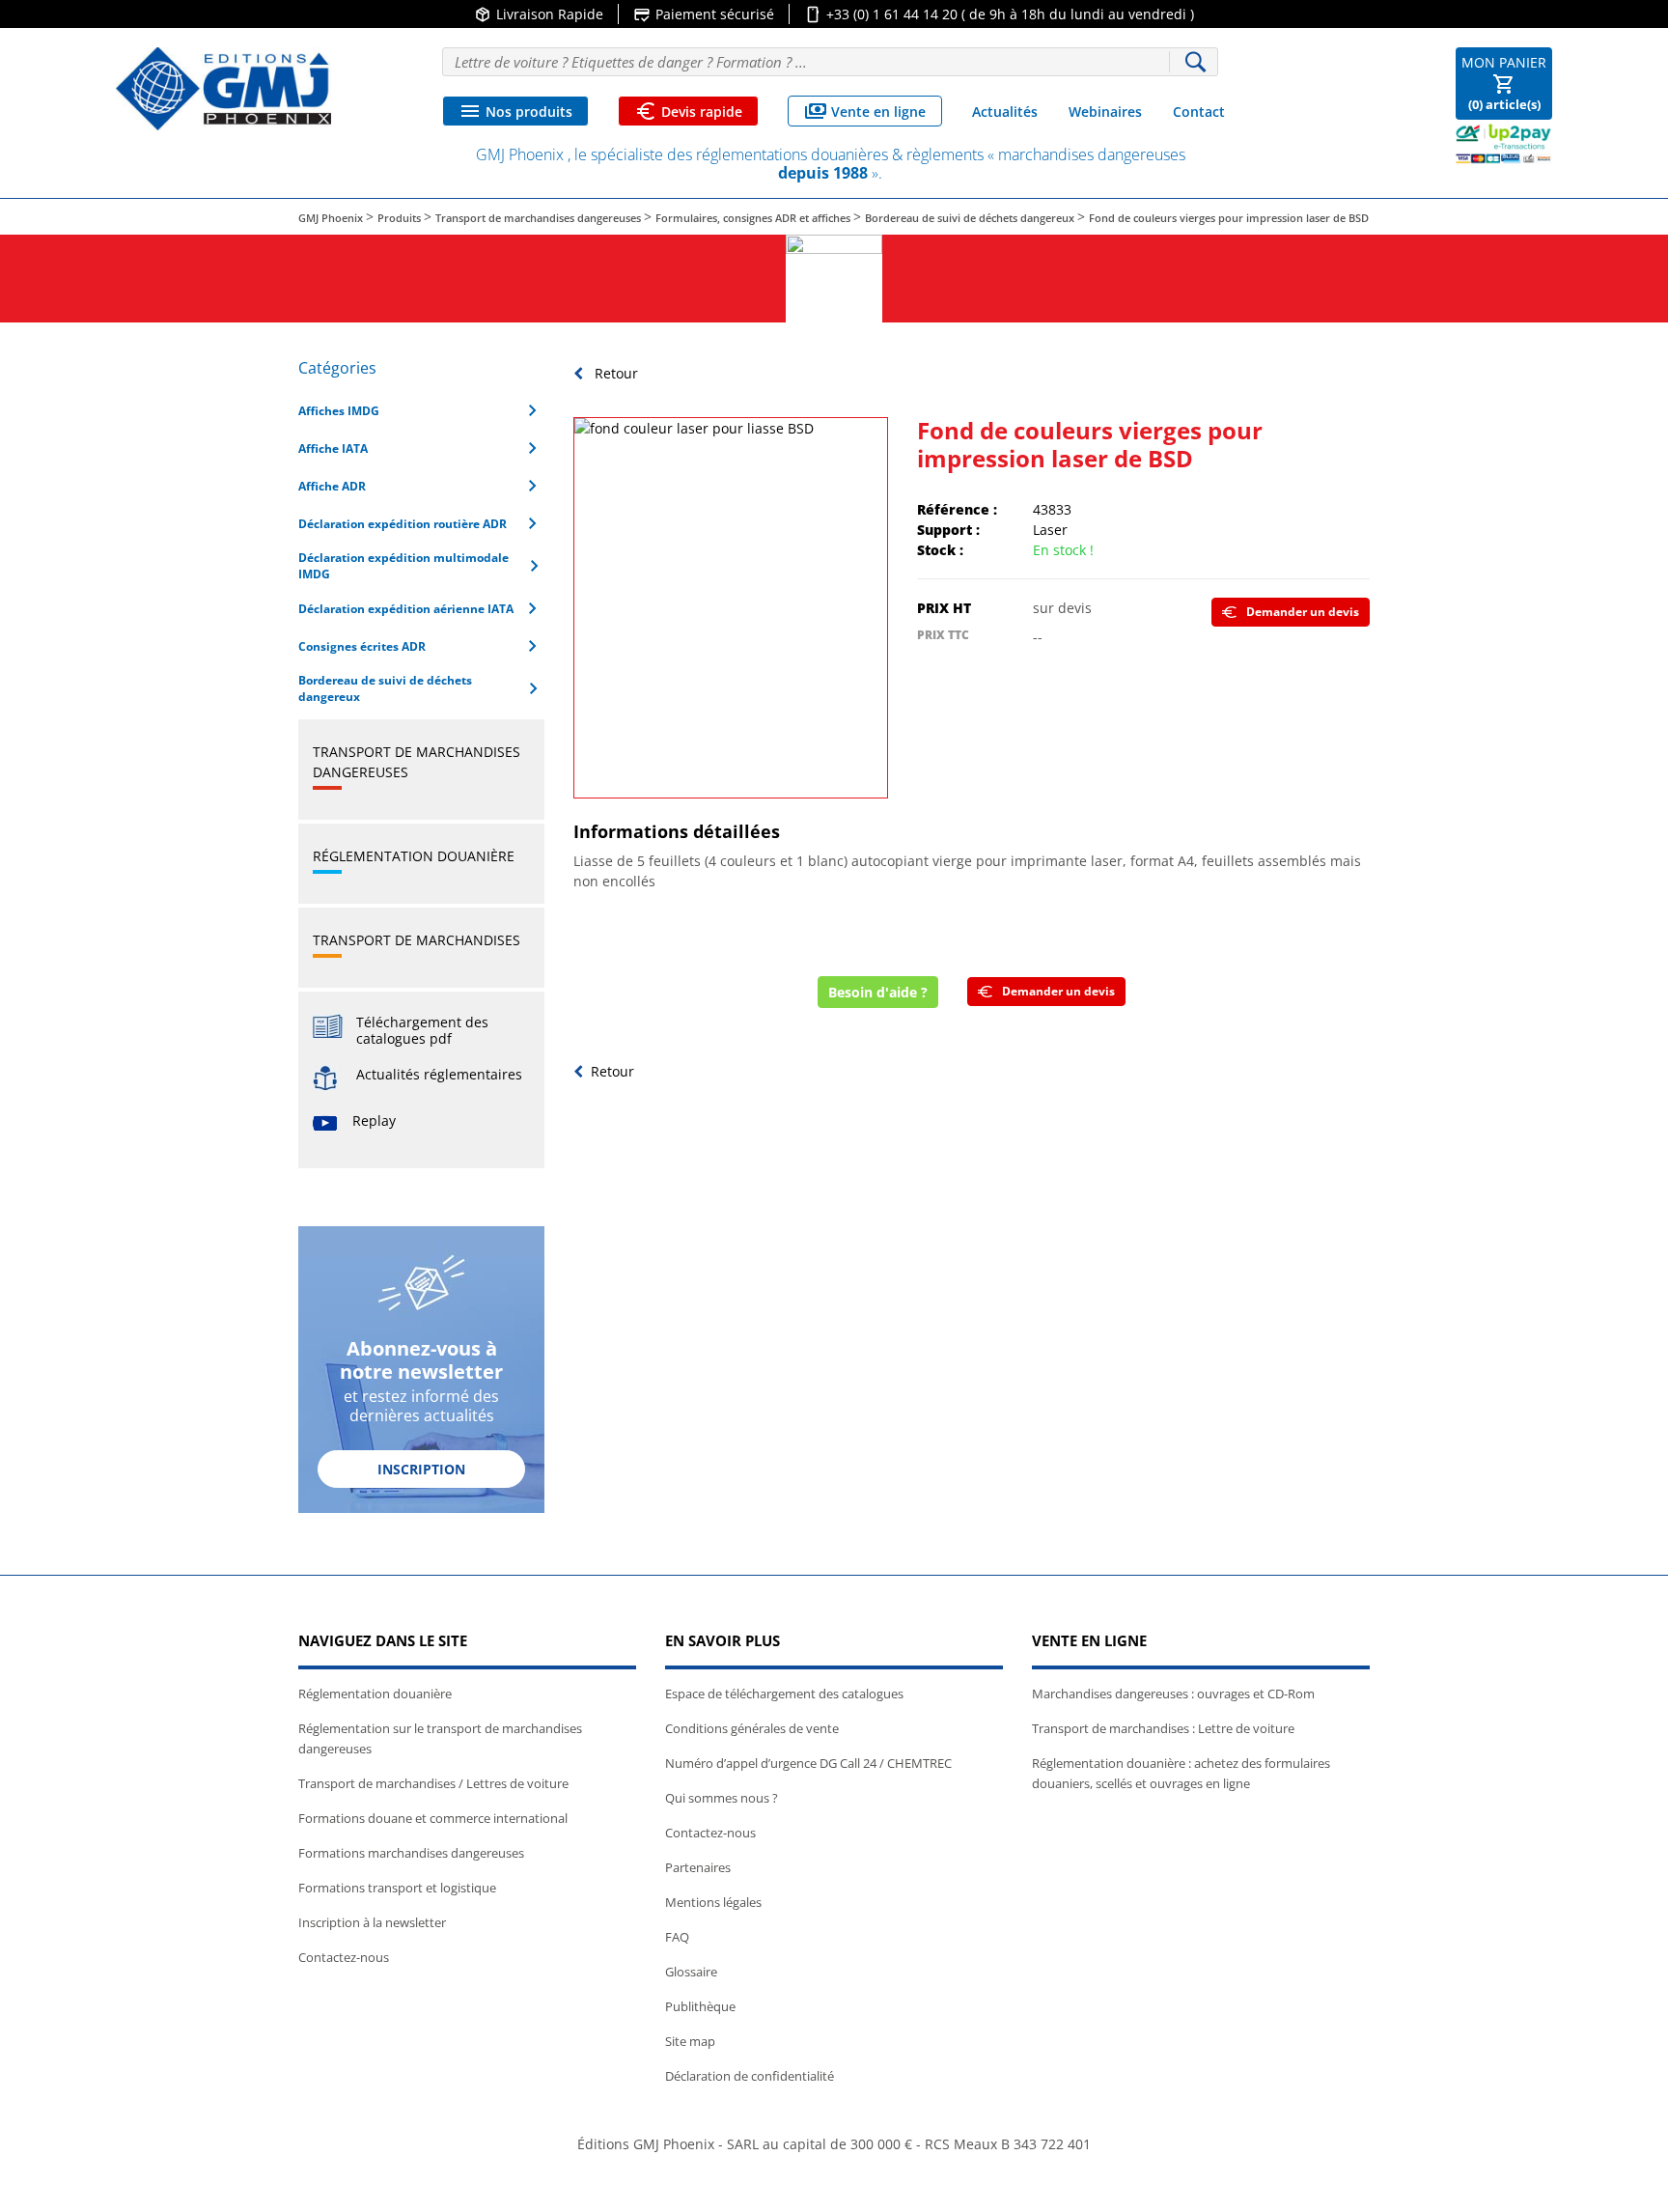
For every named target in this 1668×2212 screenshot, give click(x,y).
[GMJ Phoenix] (223, 89)
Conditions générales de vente (752, 1728)
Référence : (957, 509)
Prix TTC (943, 635)
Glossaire (691, 1972)
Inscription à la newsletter (372, 1922)
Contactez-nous (344, 1957)
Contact (1199, 112)
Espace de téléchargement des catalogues (784, 1694)
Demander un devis (1303, 612)
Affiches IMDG (421, 410)
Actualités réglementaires (439, 1075)
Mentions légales (713, 1902)
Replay (374, 1120)
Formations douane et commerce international (433, 1818)
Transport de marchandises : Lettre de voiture (1163, 1728)
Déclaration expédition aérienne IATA (421, 608)
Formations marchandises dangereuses (411, 1853)
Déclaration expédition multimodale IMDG (421, 566)
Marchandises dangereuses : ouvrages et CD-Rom (1173, 1694)
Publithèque (700, 2006)
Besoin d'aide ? (878, 992)
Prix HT (944, 608)
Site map (690, 2041)
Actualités (1005, 112)
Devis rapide (688, 111)
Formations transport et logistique (397, 1888)
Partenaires (698, 1867)
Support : (948, 530)
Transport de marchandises (417, 940)
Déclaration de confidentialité (750, 2076)
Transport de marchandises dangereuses (417, 762)
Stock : (940, 550)
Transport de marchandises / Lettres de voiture (433, 1783)
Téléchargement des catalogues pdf (422, 1030)
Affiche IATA (421, 448)
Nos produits (515, 111)
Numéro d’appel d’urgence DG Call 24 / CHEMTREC (808, 1763)
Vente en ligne (865, 111)
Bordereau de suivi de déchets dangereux (421, 688)
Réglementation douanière (414, 856)
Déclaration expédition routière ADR (421, 523)
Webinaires (1105, 112)
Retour (614, 373)
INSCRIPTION (421, 1469)
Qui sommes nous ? (722, 1798)
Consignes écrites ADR (421, 646)
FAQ (677, 1937)
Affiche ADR (421, 486)
